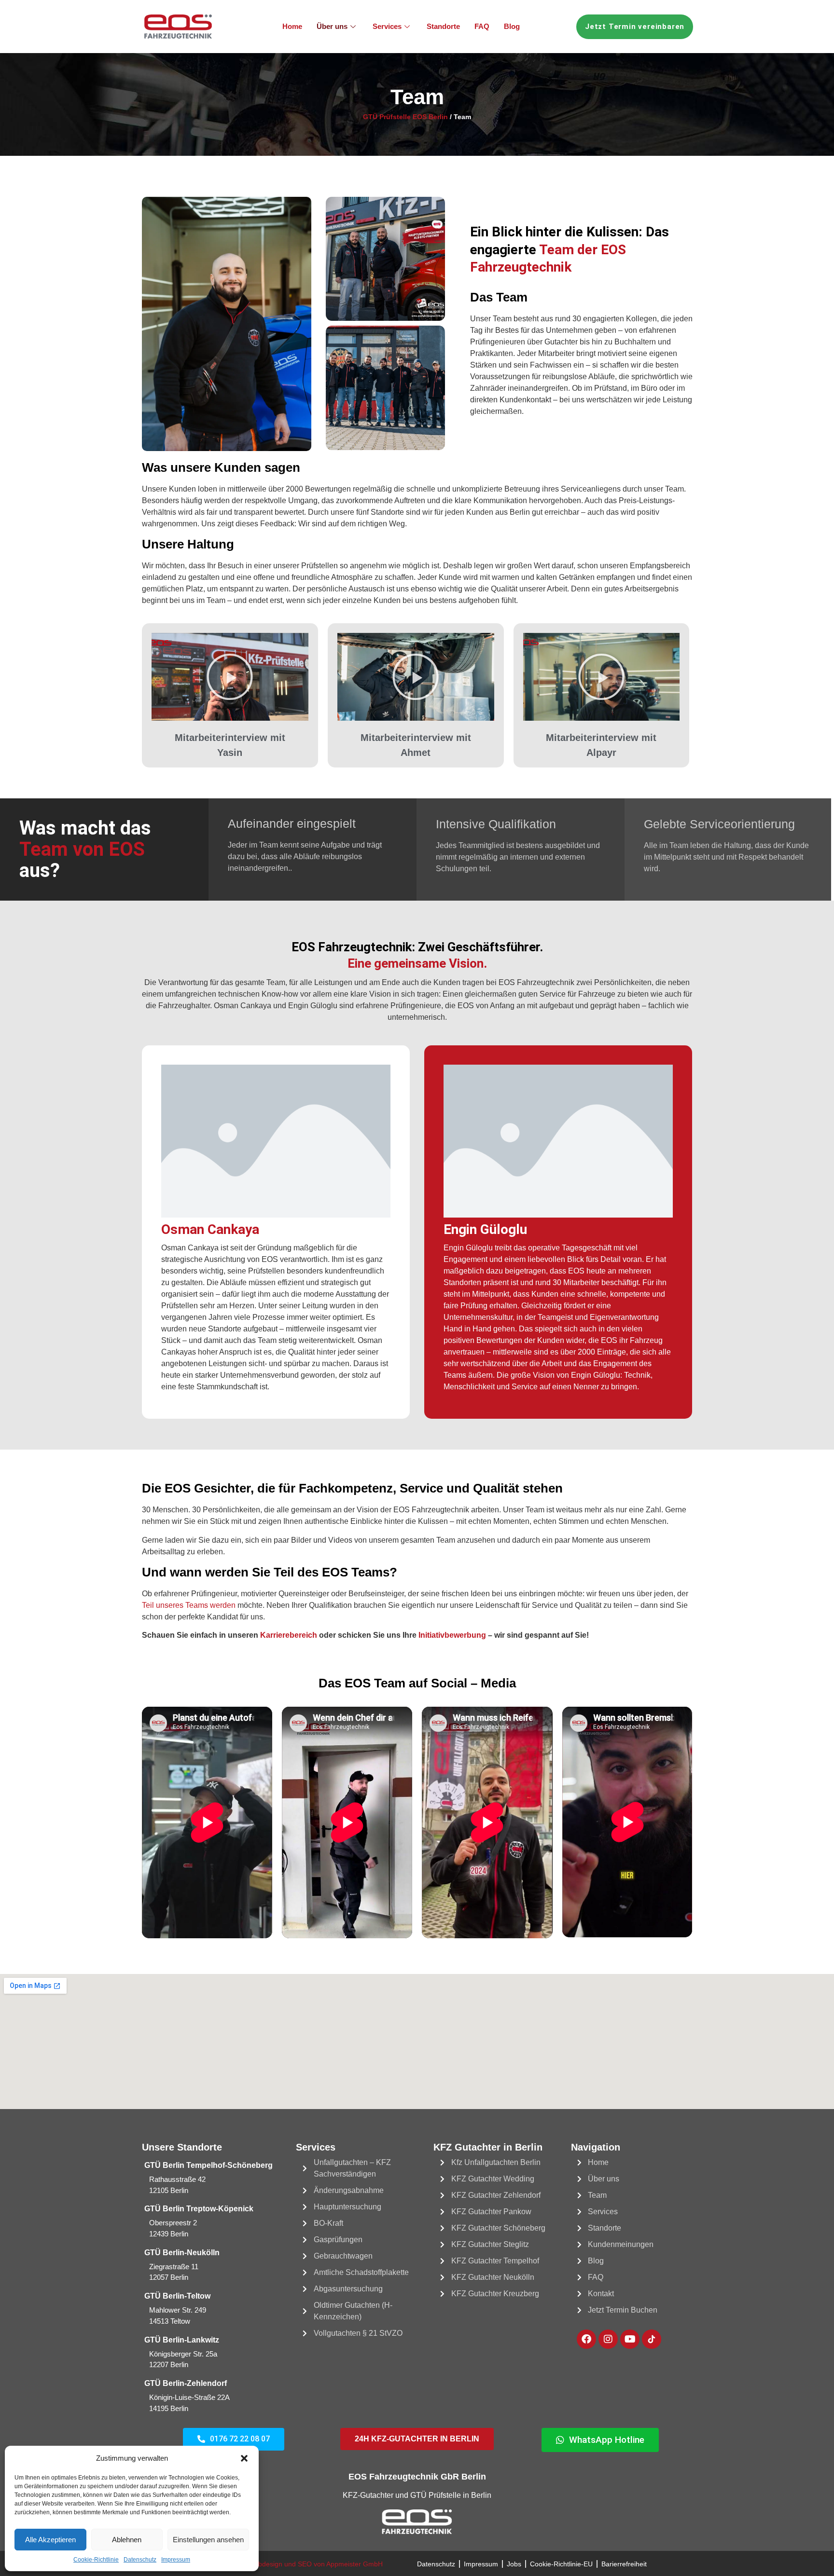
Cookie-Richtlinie (96, 2560)
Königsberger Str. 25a (183, 2354)
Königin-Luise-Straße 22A (189, 2397)
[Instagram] (608, 2339)
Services (387, 26)
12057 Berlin (169, 2277)
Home (292, 26)
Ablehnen (127, 2540)
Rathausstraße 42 (177, 2179)
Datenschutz (140, 2560)
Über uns (332, 26)
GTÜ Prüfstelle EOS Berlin (405, 117)
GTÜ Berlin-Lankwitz (182, 2340)
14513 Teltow (170, 2321)
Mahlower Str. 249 (178, 2310)
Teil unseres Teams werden (189, 1605)
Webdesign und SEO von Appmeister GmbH (315, 2564)
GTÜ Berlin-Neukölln (182, 2253)
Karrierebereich (289, 1635)
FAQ (482, 26)
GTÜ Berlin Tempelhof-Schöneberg (208, 2165)
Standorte (443, 26)
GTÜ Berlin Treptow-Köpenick (199, 2209)
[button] (244, 2458)
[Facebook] (586, 2339)
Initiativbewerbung (452, 1635)
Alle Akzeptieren (50, 2540)
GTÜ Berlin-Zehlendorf (186, 2383)
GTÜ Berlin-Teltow (177, 2296)
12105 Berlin (169, 2190)
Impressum (176, 2560)
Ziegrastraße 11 (174, 2267)
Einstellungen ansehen (208, 2540)
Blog (512, 26)
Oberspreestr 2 (173, 2223)
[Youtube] (630, 2339)
